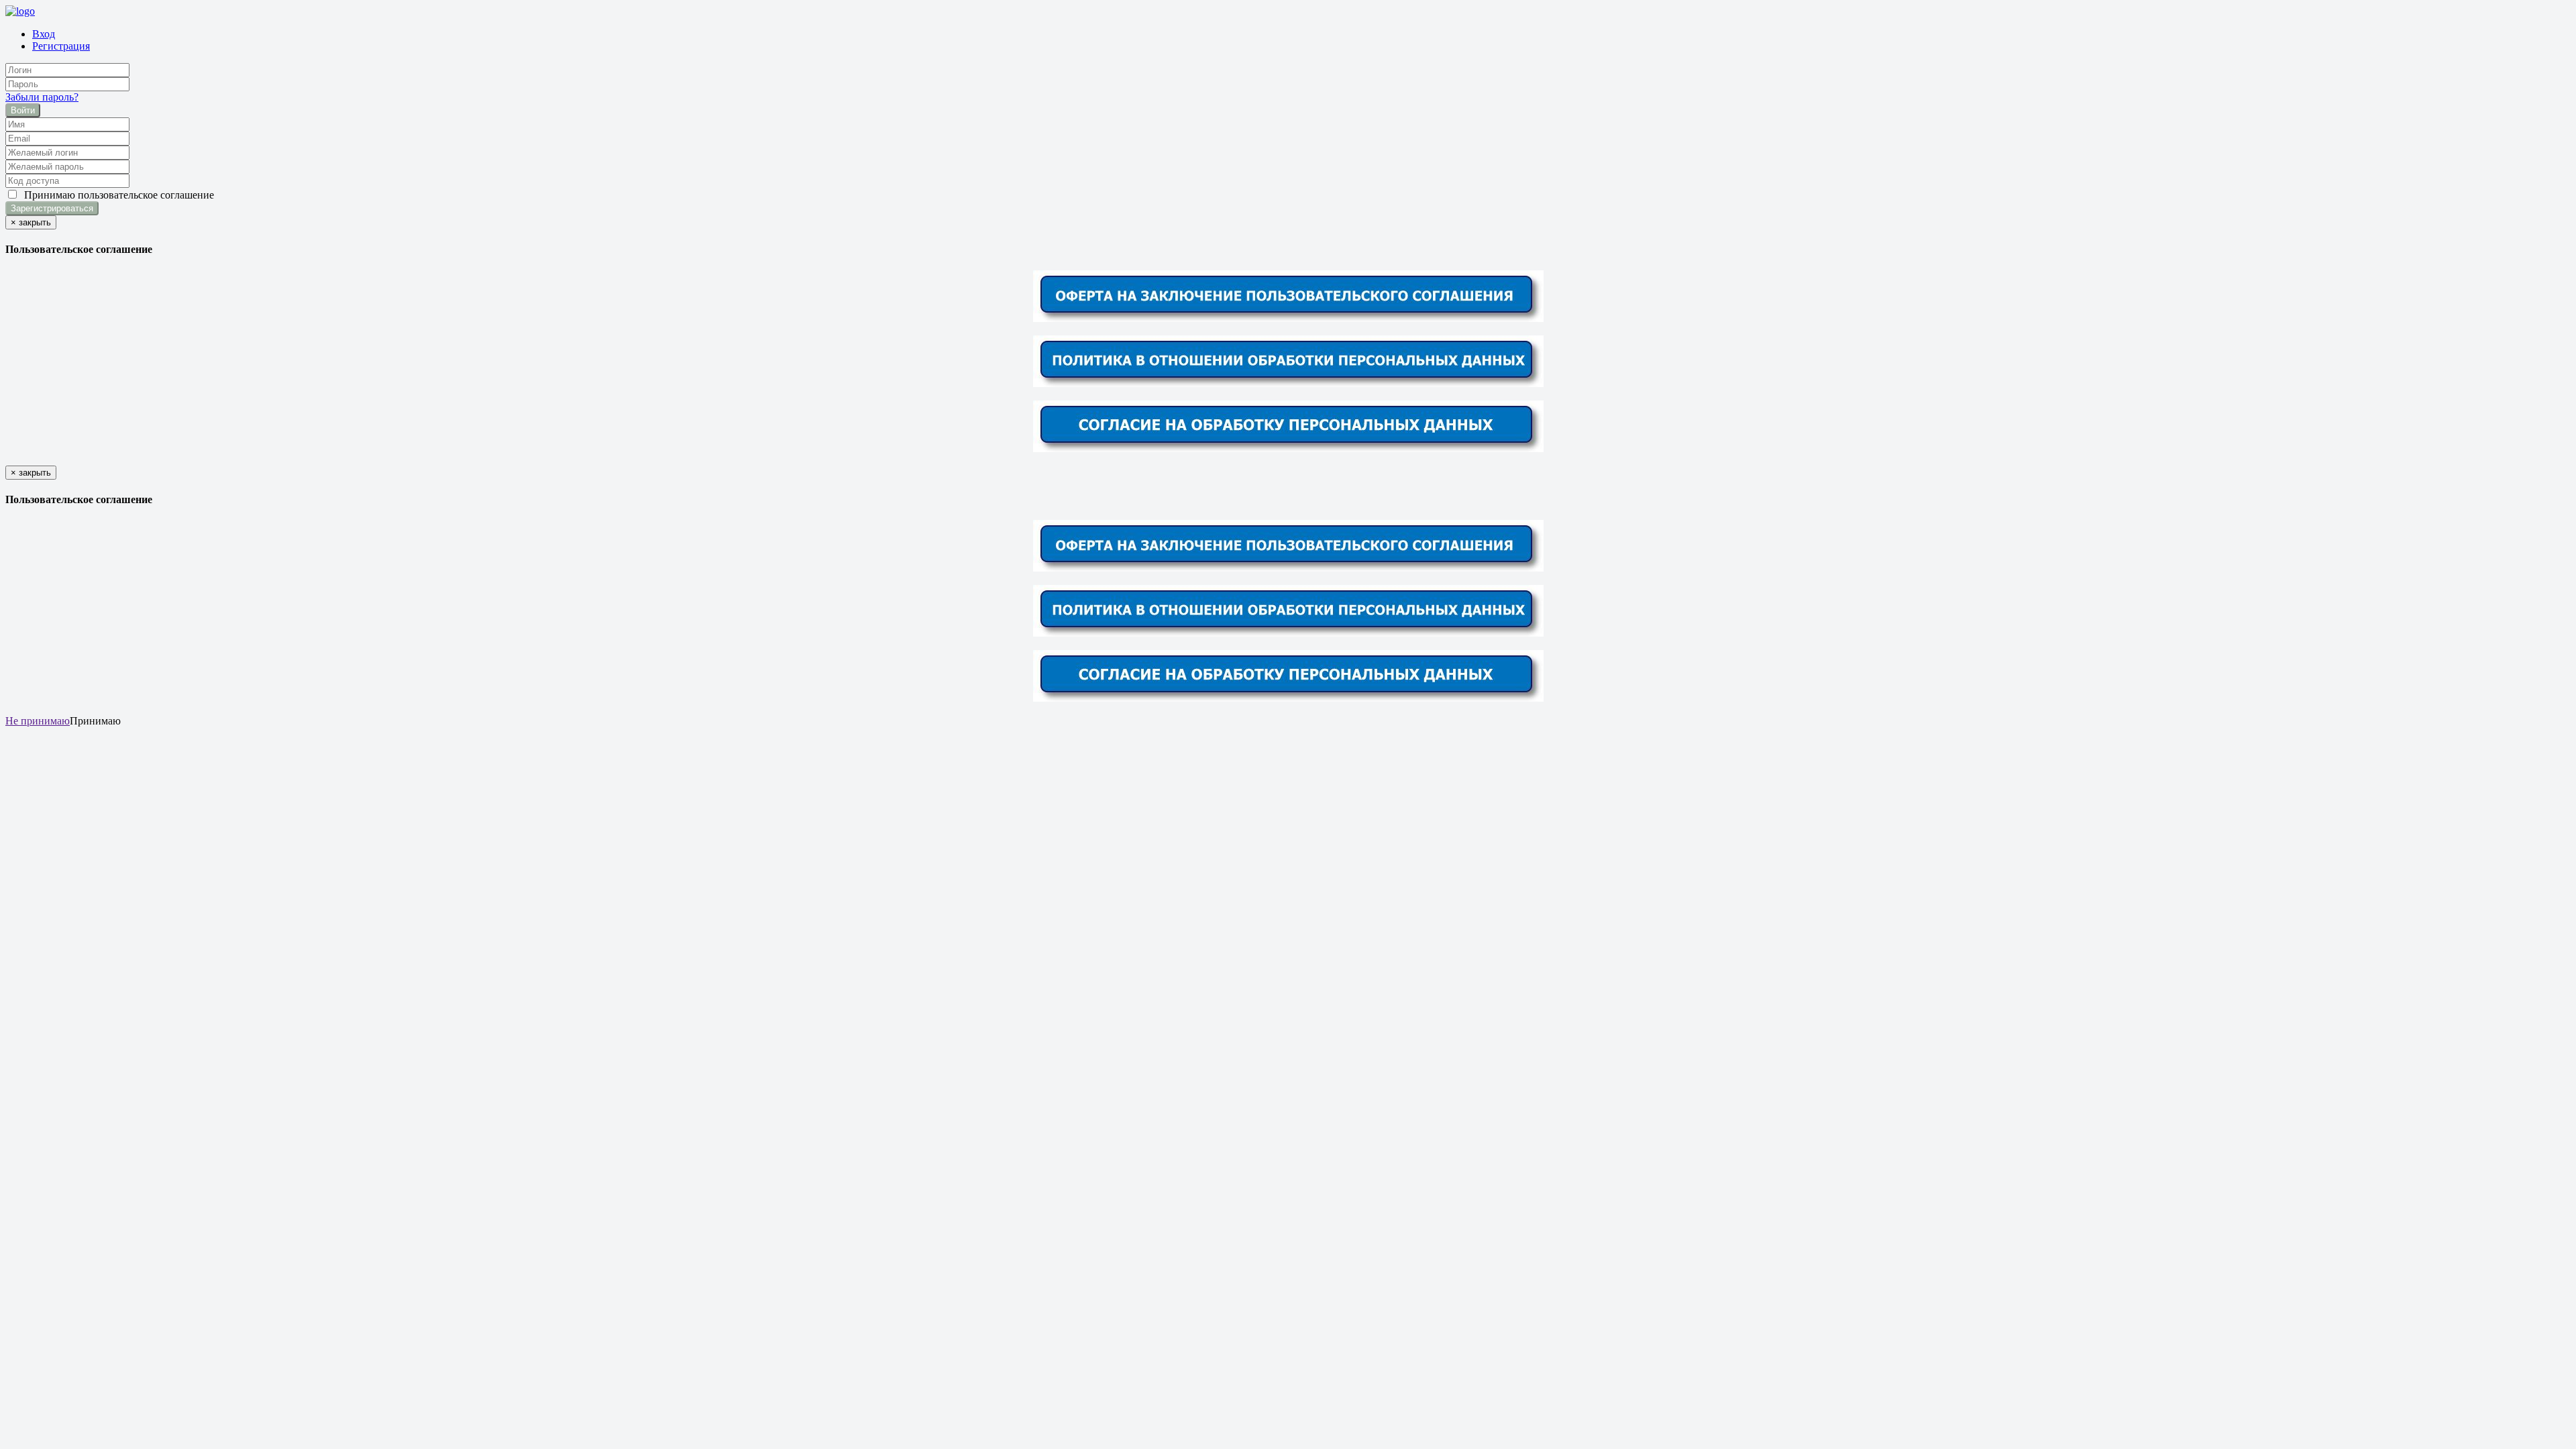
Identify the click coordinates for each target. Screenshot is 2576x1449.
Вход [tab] (44, 34)
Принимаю (116, 195)
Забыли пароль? (42, 97)
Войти (23, 110)
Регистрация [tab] (61, 46)
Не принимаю (38, 721)
